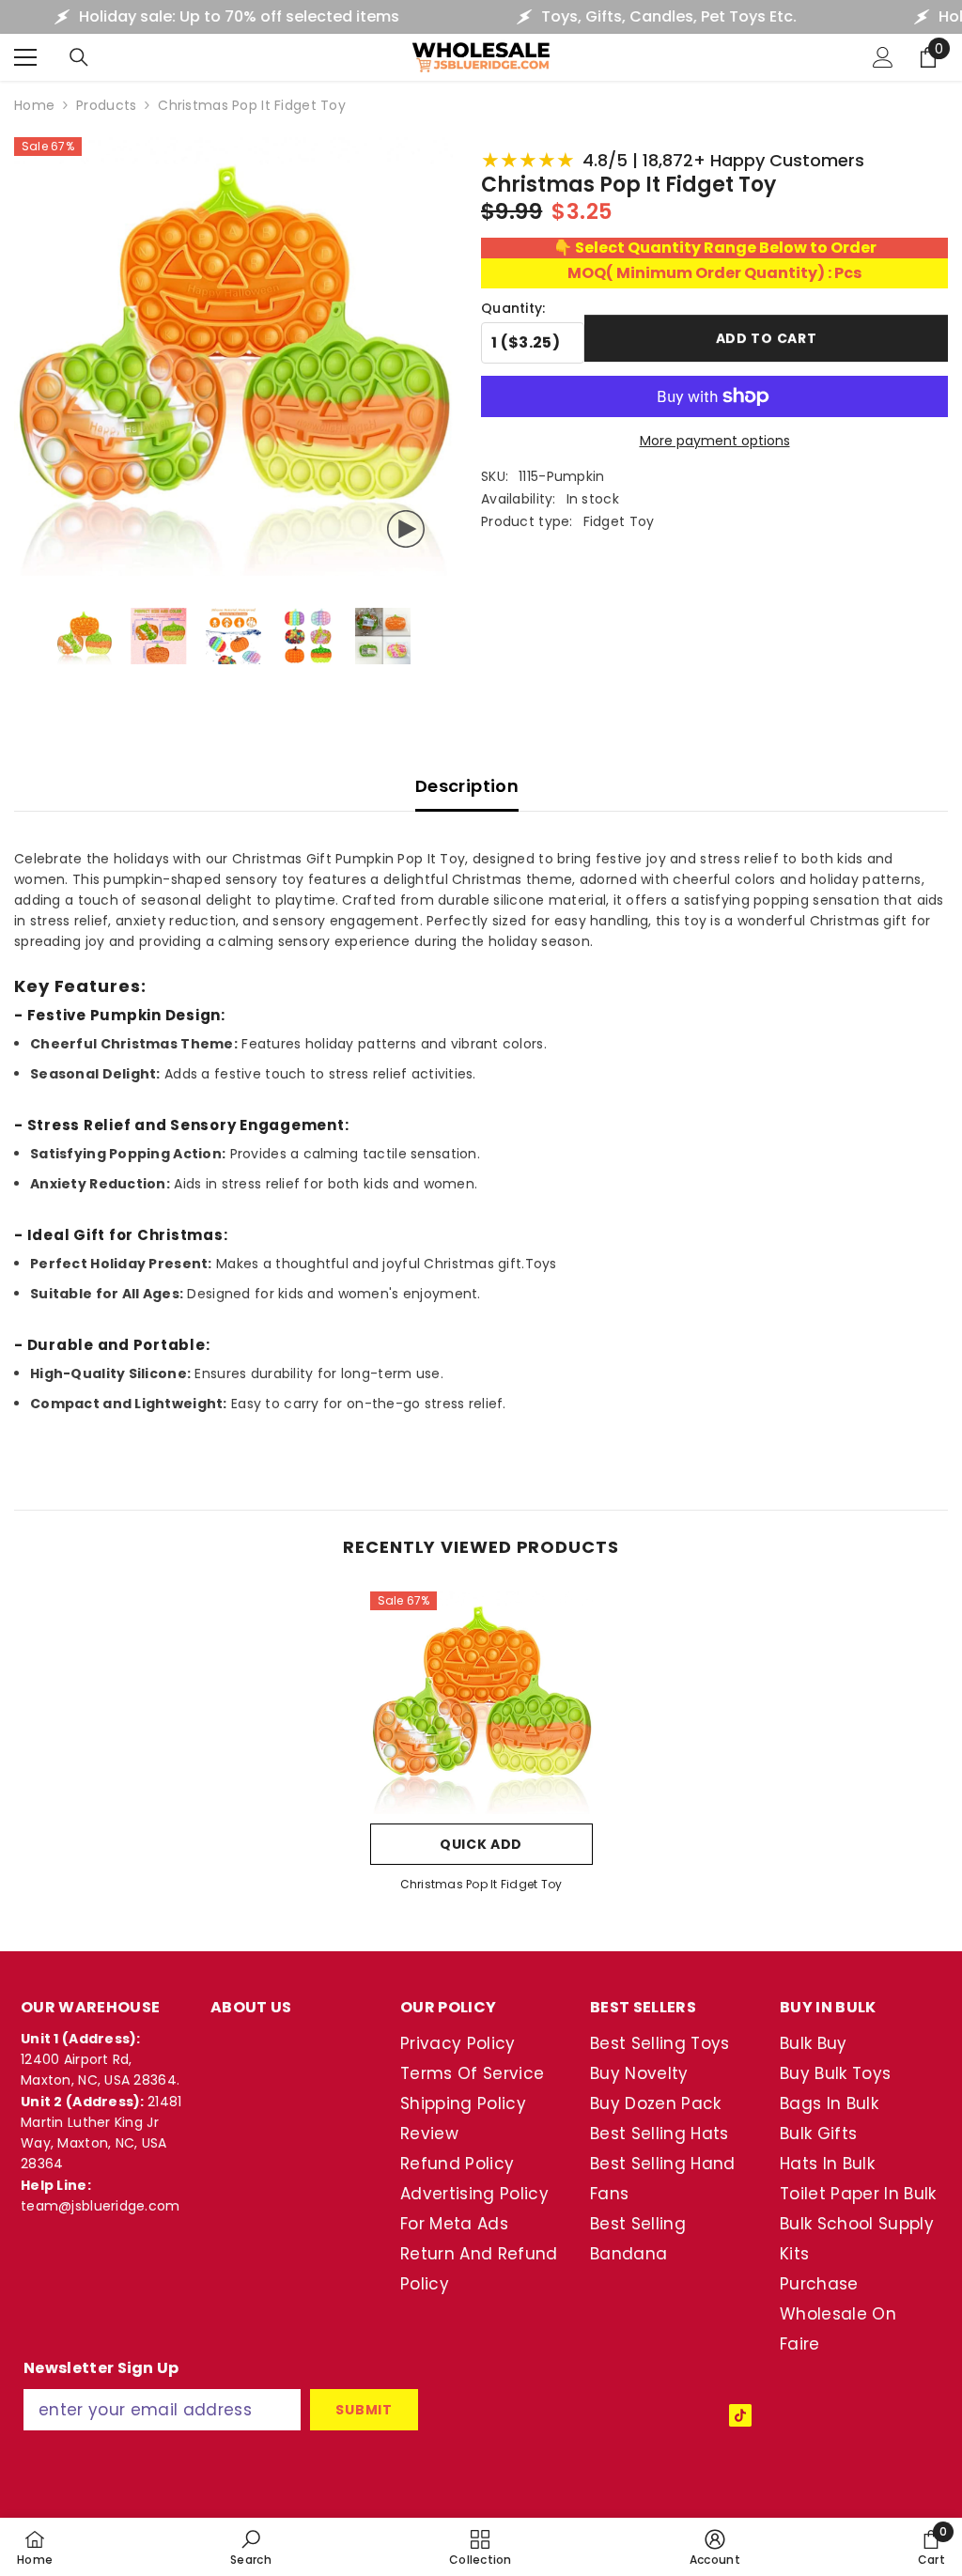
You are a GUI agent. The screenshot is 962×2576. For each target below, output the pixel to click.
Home (34, 105)
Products (106, 105)
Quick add (481, 1844)
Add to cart (767, 340)
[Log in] (883, 57)
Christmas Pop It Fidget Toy (481, 1884)
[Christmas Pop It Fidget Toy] (481, 1703)
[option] (481, 1748)
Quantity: (513, 308)
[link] (251, 2547)
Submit (364, 2410)
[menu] (25, 57)
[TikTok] (740, 2415)
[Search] (79, 57)
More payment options (715, 441)
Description (467, 786)
